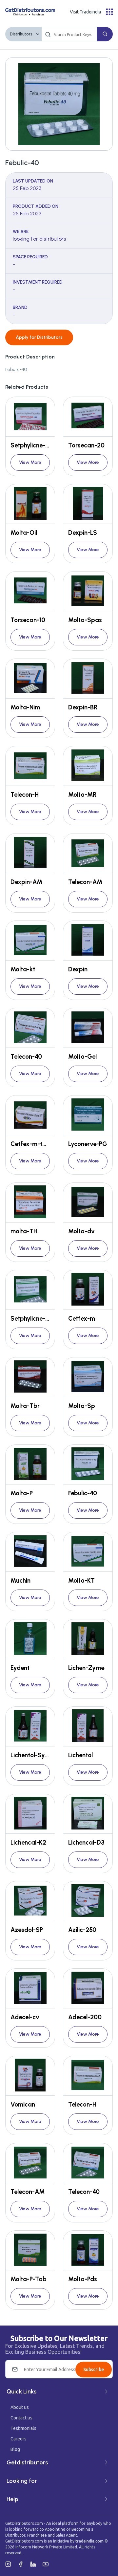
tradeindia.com (89, 2541)
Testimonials (23, 2428)
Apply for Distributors (39, 337)
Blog (15, 2449)
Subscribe (94, 2370)
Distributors (21, 34)
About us (20, 2407)
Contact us (21, 2418)
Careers (19, 2439)
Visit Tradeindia (85, 12)
